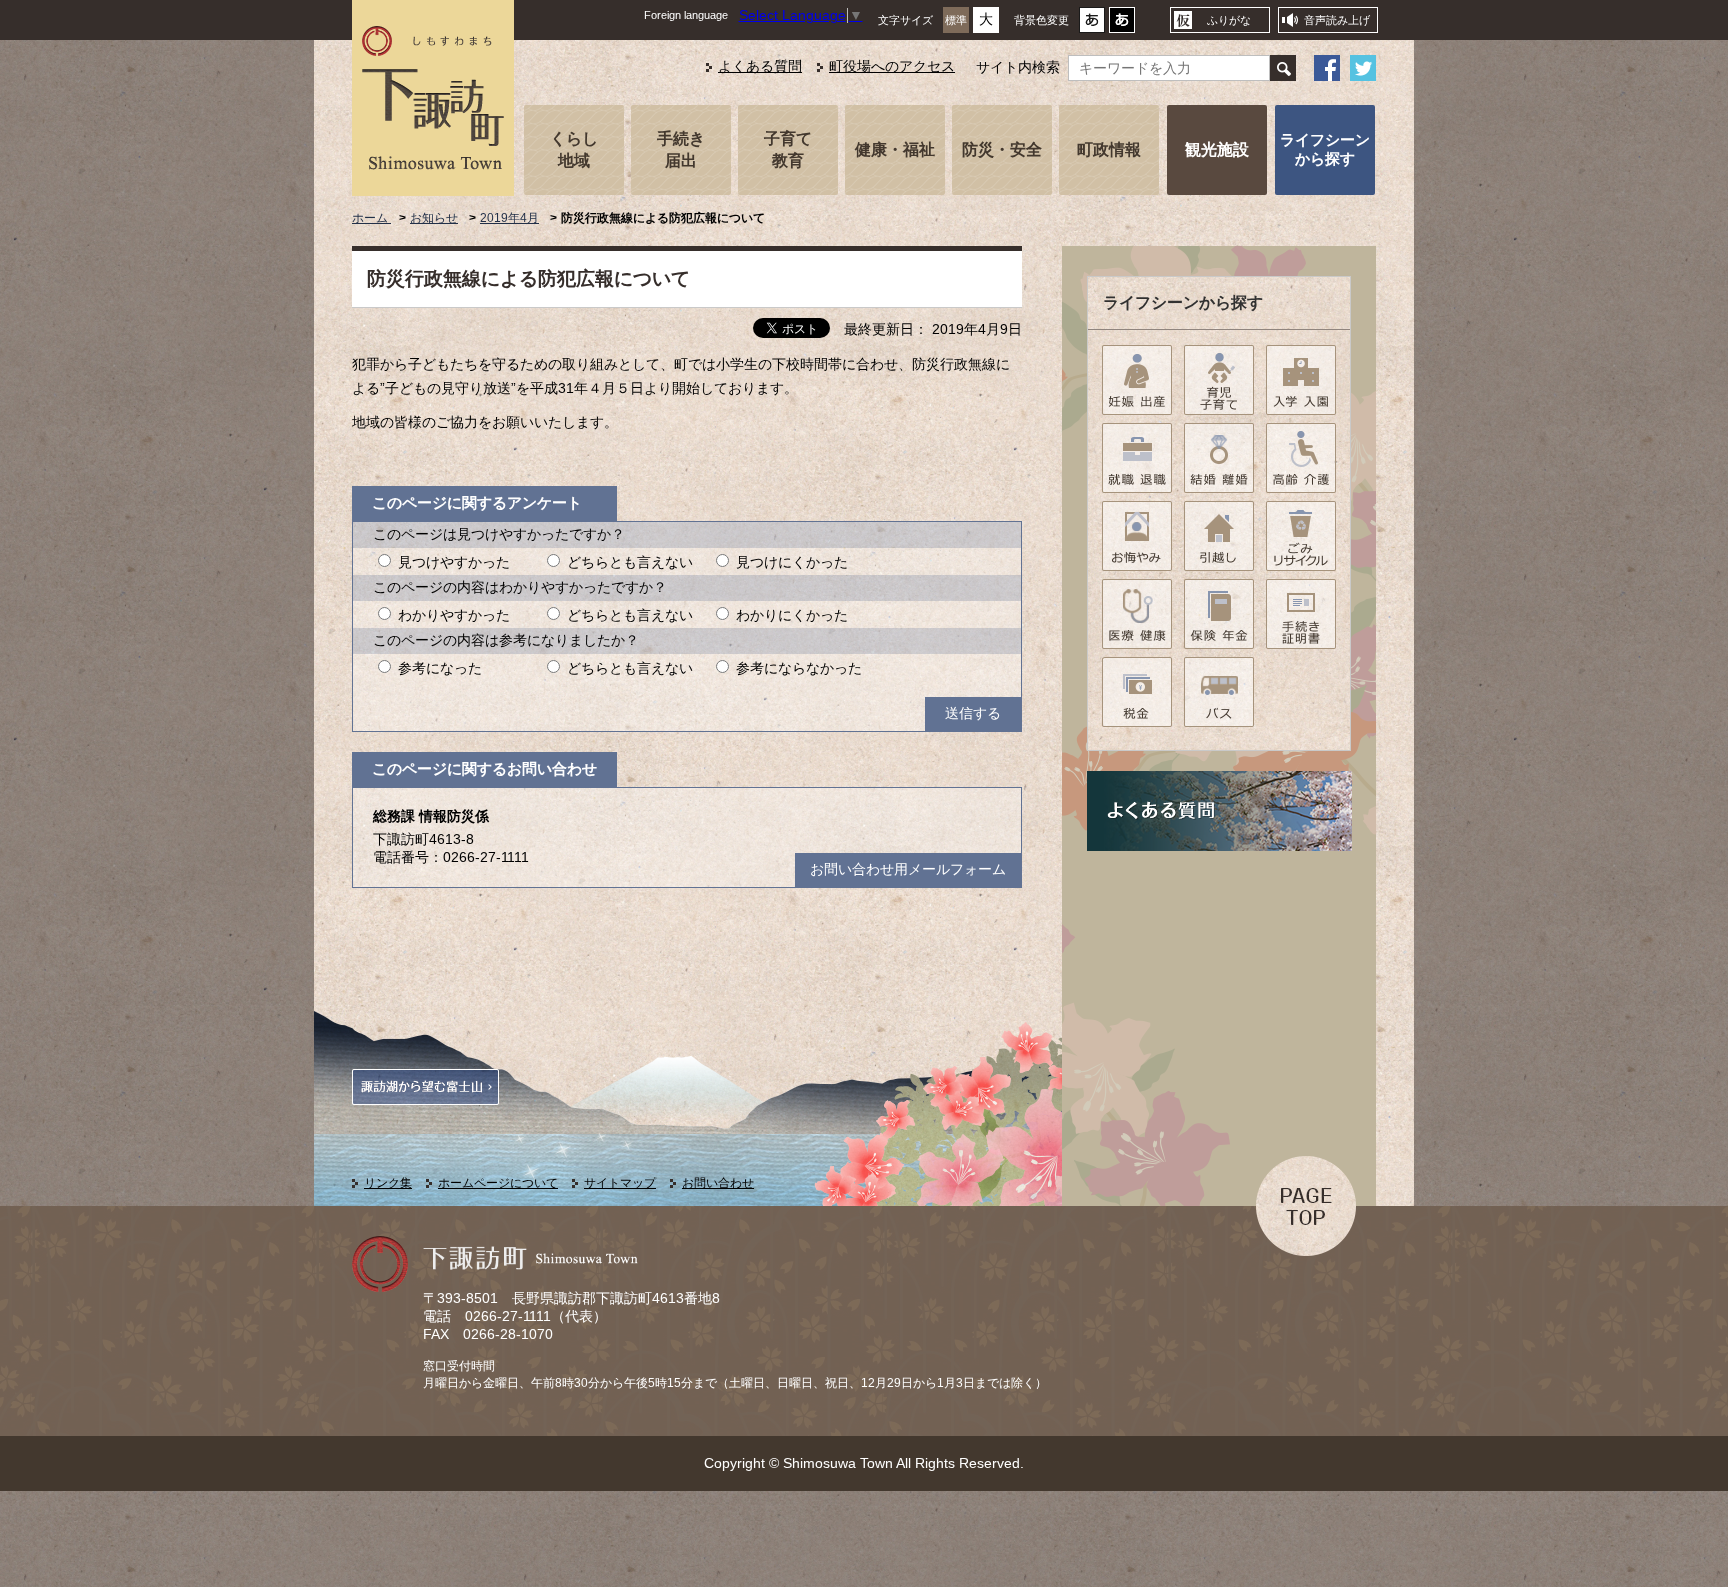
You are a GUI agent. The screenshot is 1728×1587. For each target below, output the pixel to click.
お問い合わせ (718, 1183)
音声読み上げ (1337, 20)
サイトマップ (620, 1183)
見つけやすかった (454, 562)
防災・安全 (1002, 149)
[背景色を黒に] (1122, 25)
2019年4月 (509, 218)
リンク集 (388, 1183)
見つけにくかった (792, 562)
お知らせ (434, 218)
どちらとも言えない (630, 562)
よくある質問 (760, 66)
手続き (681, 149)
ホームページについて (498, 1183)
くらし (574, 149)
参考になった (440, 668)
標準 (956, 20)
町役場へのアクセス (892, 66)
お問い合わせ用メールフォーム (908, 869)
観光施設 (1217, 149)
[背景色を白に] (1092, 25)
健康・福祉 (895, 149)
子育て (788, 149)
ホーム (371, 218)
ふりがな (1229, 20)
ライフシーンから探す (1325, 149)
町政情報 (1109, 149)
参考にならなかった (799, 668)
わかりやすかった (454, 615)
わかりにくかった (792, 615)
